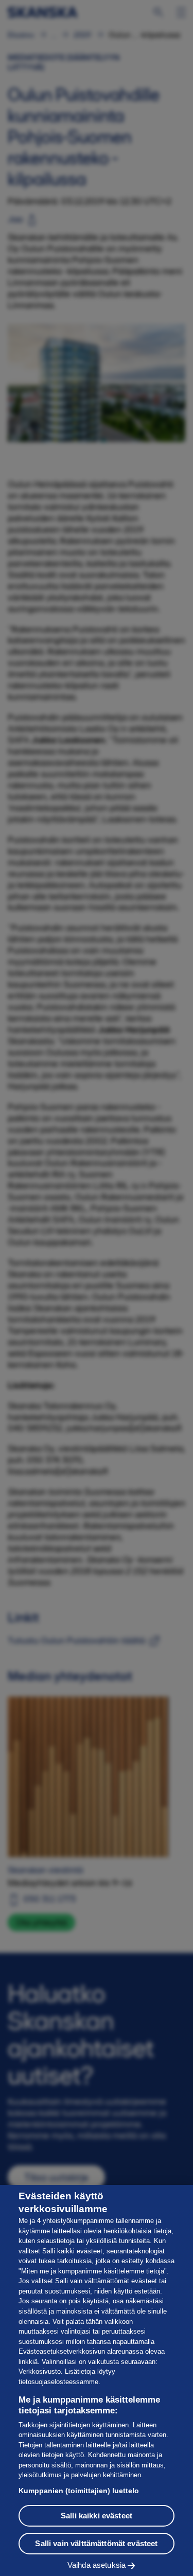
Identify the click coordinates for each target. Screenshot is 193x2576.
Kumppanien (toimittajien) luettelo (79, 2491)
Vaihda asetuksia (97, 2565)
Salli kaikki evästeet (97, 2516)
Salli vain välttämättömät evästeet (96, 2543)
